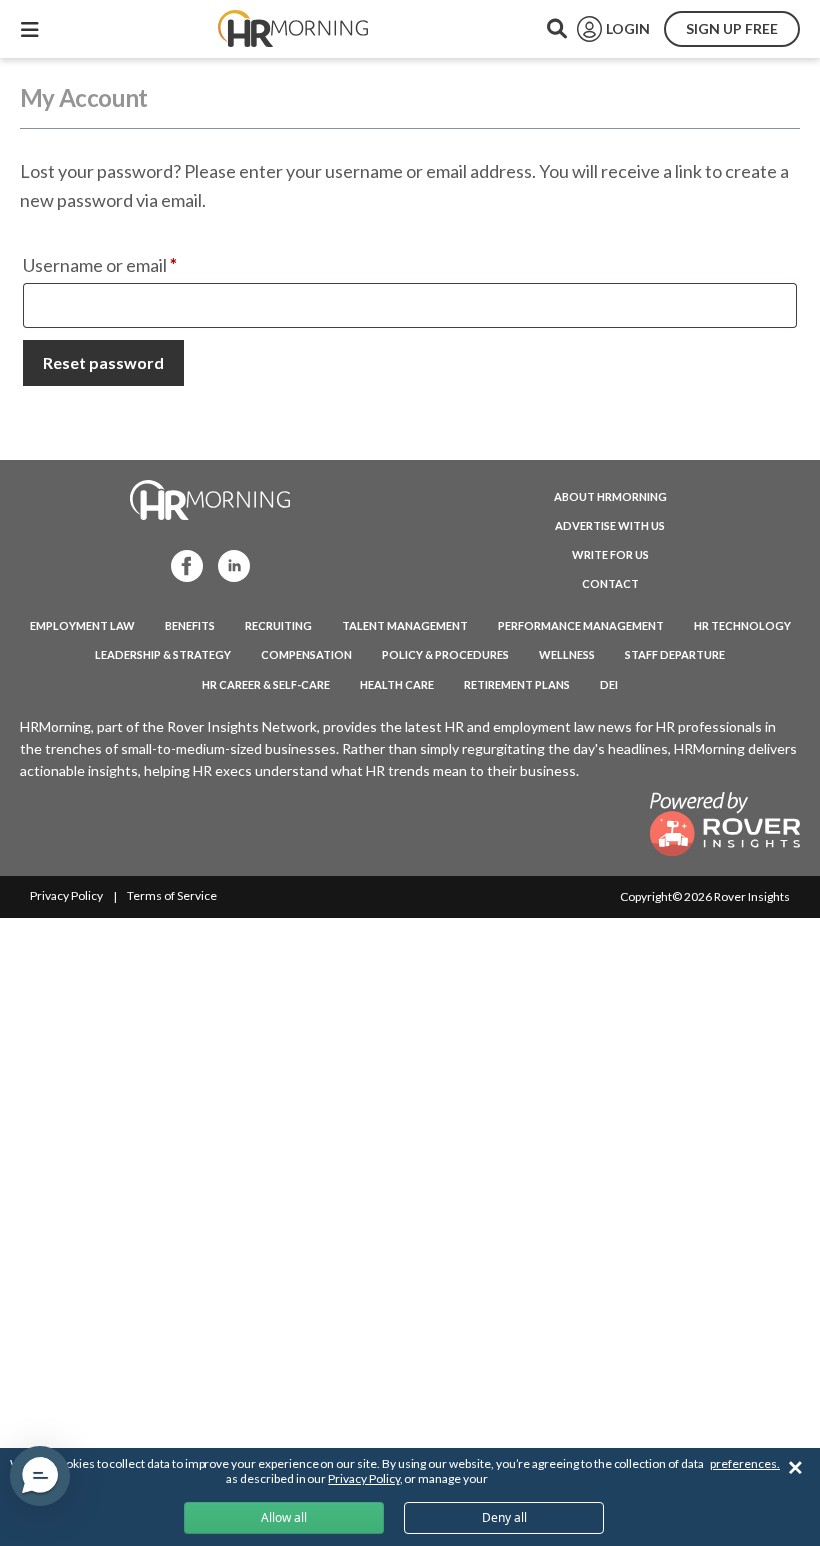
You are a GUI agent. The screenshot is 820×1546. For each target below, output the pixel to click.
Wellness (567, 654)
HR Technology (742, 625)
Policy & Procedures (445, 654)
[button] (40, 1476)
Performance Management (581, 625)
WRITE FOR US (610, 554)
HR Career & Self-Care (266, 684)
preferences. (745, 1463)
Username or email (136, 264)
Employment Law (82, 625)
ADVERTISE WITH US (610, 525)
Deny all (504, 1517)
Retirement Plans (517, 684)
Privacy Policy (66, 895)
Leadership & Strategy (163, 654)
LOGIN (628, 28)
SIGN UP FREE (732, 28)
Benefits (190, 625)
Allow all (284, 1517)
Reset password (103, 362)
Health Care (397, 684)
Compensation (306, 654)
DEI (609, 684)
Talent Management (405, 625)
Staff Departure (675, 654)
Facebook (181, 564)
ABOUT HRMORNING (610, 496)
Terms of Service (172, 895)
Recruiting (278, 625)
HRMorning (293, 29)
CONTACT (610, 583)
